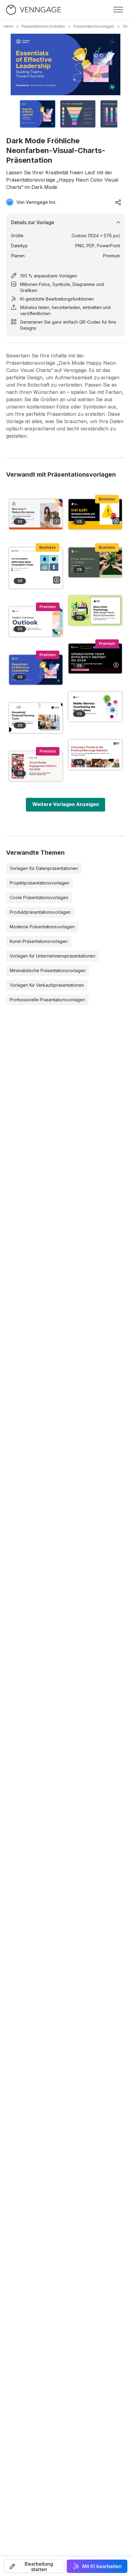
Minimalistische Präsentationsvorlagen (48, 970)
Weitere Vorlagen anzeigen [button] (66, 804)
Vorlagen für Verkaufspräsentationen (47, 985)
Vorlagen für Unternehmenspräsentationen (53, 956)
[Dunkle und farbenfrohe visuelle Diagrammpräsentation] (95, 659)
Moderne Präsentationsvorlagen (42, 927)
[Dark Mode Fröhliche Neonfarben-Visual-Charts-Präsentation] (36, 670)
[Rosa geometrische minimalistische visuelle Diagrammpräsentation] (36, 766)
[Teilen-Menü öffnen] (118, 202)
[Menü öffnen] (118, 10)
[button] (34, 2566)
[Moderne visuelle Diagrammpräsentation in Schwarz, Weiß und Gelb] (95, 514)
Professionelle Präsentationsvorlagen (47, 1000)
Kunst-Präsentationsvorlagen (39, 941)
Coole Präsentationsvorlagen (39, 897)
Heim (8, 26)
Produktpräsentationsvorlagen (40, 912)
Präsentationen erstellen (43, 26)
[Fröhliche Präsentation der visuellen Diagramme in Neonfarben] (95, 610)
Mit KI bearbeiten (102, 2566)
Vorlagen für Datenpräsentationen (44, 868)
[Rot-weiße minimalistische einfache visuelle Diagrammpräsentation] (95, 755)
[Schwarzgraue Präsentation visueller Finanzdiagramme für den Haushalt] (36, 718)
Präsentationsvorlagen (94, 26)
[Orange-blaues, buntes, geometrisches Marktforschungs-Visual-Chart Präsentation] (36, 514)
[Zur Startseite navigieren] (34, 10)
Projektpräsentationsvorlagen (39, 883)
